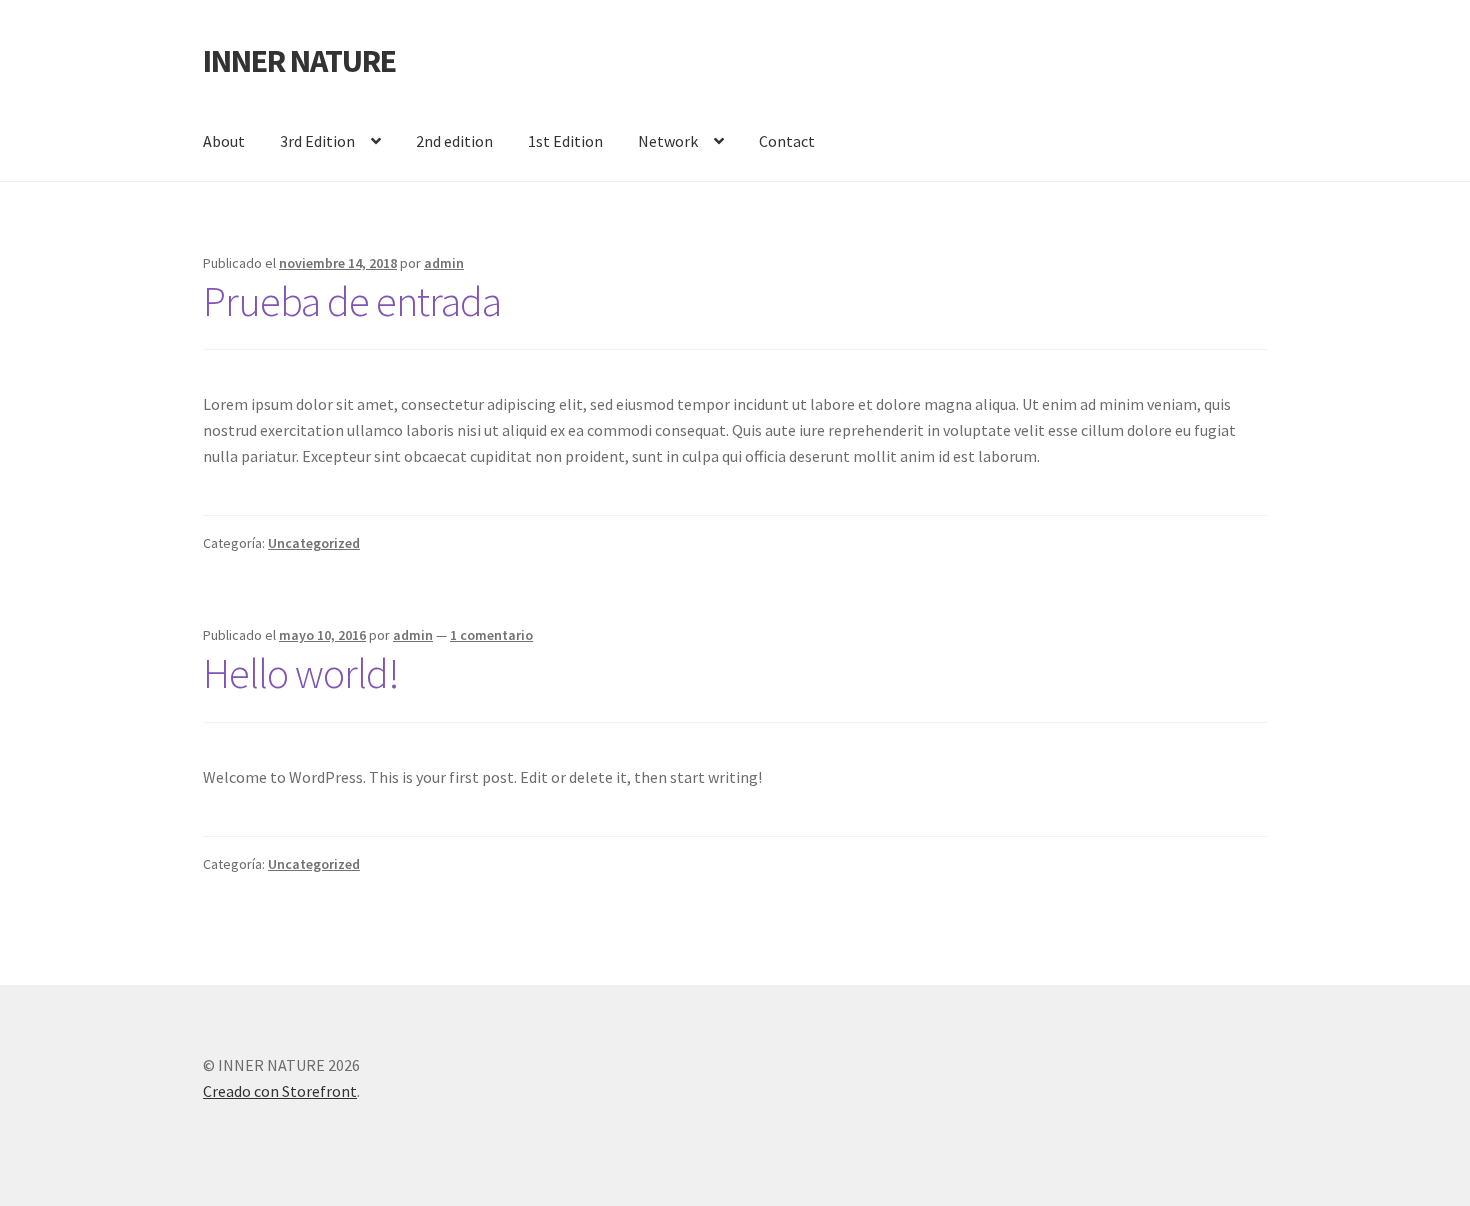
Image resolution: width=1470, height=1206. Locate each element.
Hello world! (301, 673)
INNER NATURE (299, 61)
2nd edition (454, 141)
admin (444, 263)
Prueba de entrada (352, 301)
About (224, 141)
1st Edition (565, 141)
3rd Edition (317, 141)
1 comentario (491, 635)
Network (668, 141)
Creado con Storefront (280, 1091)
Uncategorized (314, 543)
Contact (787, 141)
